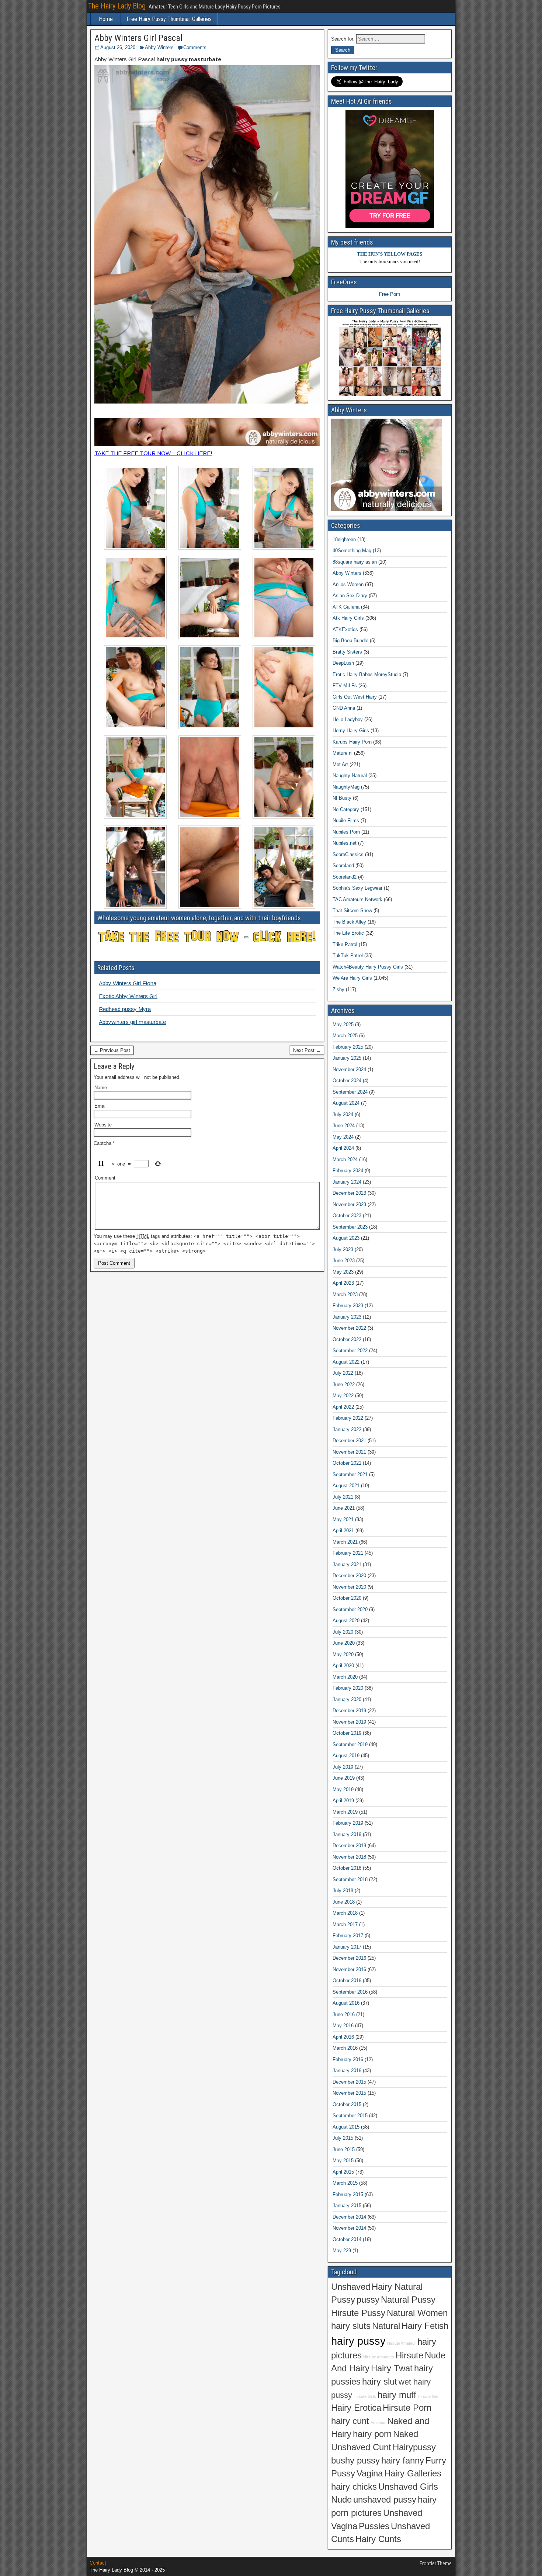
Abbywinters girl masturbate (132, 1022)
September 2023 (350, 1227)
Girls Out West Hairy (355, 697)
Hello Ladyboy (348, 719)
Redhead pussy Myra (125, 1009)
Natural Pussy (408, 2300)
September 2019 (350, 1744)
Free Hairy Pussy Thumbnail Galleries (169, 19)
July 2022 (343, 1373)
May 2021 (343, 1519)
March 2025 (345, 1036)
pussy (368, 2300)
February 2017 (348, 1936)
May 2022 (343, 1396)
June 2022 (344, 1384)
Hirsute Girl (428, 2396)
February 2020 (348, 1688)
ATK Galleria (346, 607)
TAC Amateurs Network (357, 899)
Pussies (374, 2526)
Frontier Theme (436, 2563)
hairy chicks (354, 2487)
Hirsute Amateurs (379, 2357)
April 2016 (343, 2037)
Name (101, 1088)
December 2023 (349, 1193)
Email (100, 1106)
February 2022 (348, 1418)
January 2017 (347, 1947)
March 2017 (345, 1924)
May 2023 (343, 1272)
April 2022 (343, 1407)
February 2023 (348, 1306)
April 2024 (343, 1148)
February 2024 (348, 1171)
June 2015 (344, 2149)
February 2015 (348, 2194)
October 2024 (347, 1081)
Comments (195, 47)
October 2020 (347, 1598)
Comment (105, 1178)
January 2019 (347, 1834)
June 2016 (344, 2014)
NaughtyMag (346, 787)
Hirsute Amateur (402, 2343)
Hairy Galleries (413, 2473)
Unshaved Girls (408, 2487)
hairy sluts (351, 2326)
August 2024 (346, 1103)
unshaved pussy (385, 2500)
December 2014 (349, 2217)
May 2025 (343, 1024)
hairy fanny (403, 2461)
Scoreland (343, 865)
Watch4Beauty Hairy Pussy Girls (368, 967)
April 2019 (343, 1801)
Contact (98, 2563)
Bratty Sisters (347, 652)
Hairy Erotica (356, 2408)
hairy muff (397, 2395)
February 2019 (348, 1823)
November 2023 (349, 1204)
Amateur (378, 2423)
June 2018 (344, 1902)
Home (106, 19)
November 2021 (349, 1452)
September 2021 (350, 1474)
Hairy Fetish (425, 2326)
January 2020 (347, 1699)
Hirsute (409, 2355)
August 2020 (346, 1621)
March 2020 (345, 1677)
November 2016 (349, 1969)
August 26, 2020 (118, 47)
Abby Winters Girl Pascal (138, 38)
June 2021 (344, 1508)
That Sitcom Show (352, 910)
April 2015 (343, 2172)
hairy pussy (358, 2341)
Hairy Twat (392, 2368)
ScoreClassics (348, 854)
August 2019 (346, 1756)
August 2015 (346, 2127)
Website (103, 1125)
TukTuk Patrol (348, 955)
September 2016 (350, 1992)
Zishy (338, 989)
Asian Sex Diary (350, 595)
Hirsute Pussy (358, 2313)
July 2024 (343, 1114)
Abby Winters (159, 47)
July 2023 (343, 1249)
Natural (386, 2326)
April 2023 (343, 1283)
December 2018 (349, 1846)
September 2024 (350, 1092)
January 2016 (347, 2071)
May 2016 (343, 2026)
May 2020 (343, 1654)
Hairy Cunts (378, 2539)
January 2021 (347, 1564)
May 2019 (343, 1789)
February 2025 (348, 1047)
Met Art (340, 764)
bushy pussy (355, 2461)
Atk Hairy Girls (348, 618)
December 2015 (349, 2082)
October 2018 (347, 1868)
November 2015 (349, 2093)
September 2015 (350, 2115)
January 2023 (347, 1317)
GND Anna (344, 708)
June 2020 (344, 1643)
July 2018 (343, 1891)
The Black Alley (349, 922)
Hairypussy (414, 2447)
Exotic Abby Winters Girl (128, 996)
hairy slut (380, 2382)
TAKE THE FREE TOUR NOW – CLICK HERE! (153, 453)
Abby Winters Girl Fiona (128, 983)
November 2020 (349, 1587)
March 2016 (345, 2048)
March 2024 (345, 1159)
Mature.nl (343, 753)
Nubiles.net (345, 843)
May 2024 (343, 1137)
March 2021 (345, 1542)
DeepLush (343, 663)
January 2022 (347, 1429)
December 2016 (349, 1958)
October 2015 (347, 2104)
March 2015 (345, 2183)
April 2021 (343, 1531)
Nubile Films (346, 820)
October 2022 (347, 1339)
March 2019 (345, 1812)
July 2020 (343, 1632)
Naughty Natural (350, 775)
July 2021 (343, 1497)
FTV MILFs (345, 685)
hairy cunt (350, 2421)
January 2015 (347, 2205)
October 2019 (347, 1733)
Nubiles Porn (346, 832)
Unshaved (351, 2287)
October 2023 (347, 1216)
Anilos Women (348, 584)
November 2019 (349, 1722)
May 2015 (343, 2160)
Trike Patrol (345, 944)
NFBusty (342, 798)
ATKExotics (345, 629)
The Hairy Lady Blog (117, 6)
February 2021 (348, 1553)
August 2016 (346, 2003)
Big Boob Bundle (350, 640)
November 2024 (349, 1069)
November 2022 (349, 1328)
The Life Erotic (348, 933)
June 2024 (344, 1126)
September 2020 (350, 1609)
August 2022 (346, 1362)
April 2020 (343, 1666)
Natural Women (417, 2313)
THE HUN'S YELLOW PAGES (390, 254)
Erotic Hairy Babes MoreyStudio (367, 674)
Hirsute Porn (407, 2408)
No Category (346, 809)
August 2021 (346, 1486)
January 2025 (347, 1058)
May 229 (342, 2250)
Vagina (370, 2473)
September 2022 (350, 1351)
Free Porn (390, 294)
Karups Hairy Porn (352, 742)
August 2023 (346, 1238)
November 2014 (349, 2228)
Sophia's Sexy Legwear (357, 888)
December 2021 (349, 1441)
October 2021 (347, 1463)
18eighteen (344, 539)
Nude (341, 2500)
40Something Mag (352, 550)
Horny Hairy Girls (351, 730)
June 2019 (344, 1778)
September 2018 (350, 1879)
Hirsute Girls (365, 2396)
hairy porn (372, 2434)
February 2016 (348, 2059)
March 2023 (345, 1294)
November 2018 (349, 1857)
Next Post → (307, 1050)
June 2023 (344, 1261)
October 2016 (347, 1981)
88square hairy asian (355, 562)
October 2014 (347, 2239)
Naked (406, 2434)
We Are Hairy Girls (352, 978)
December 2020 (349, 1576)
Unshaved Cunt (361, 2447)
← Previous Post (112, 1050)
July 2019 (343, 1767)
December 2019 (349, 1711)
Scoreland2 (345, 877)
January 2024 (347, 1182)
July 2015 (343, 2138)
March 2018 (345, 1913)
